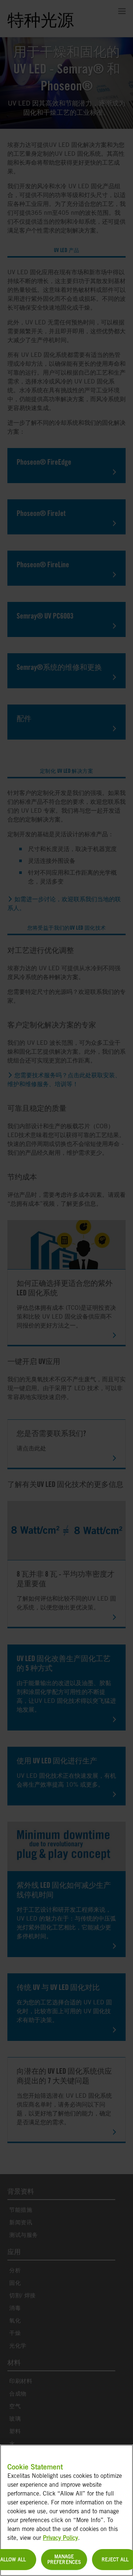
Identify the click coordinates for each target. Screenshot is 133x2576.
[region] (66, 2510)
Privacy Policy (60, 2538)
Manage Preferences (64, 2560)
